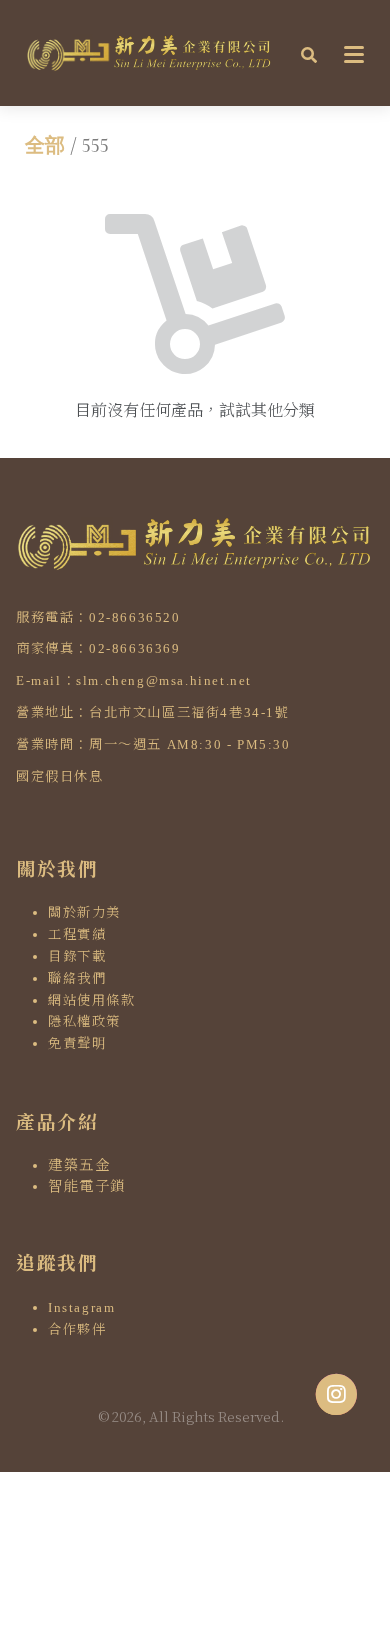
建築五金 (79, 1165)
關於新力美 (84, 912)
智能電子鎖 (87, 1186)
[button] (309, 53)
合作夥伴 (77, 1329)
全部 (45, 146)
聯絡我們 (77, 978)
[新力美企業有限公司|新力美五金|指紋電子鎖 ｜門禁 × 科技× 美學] (150, 53)
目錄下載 (77, 956)
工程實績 (77, 934)
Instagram (81, 1307)
